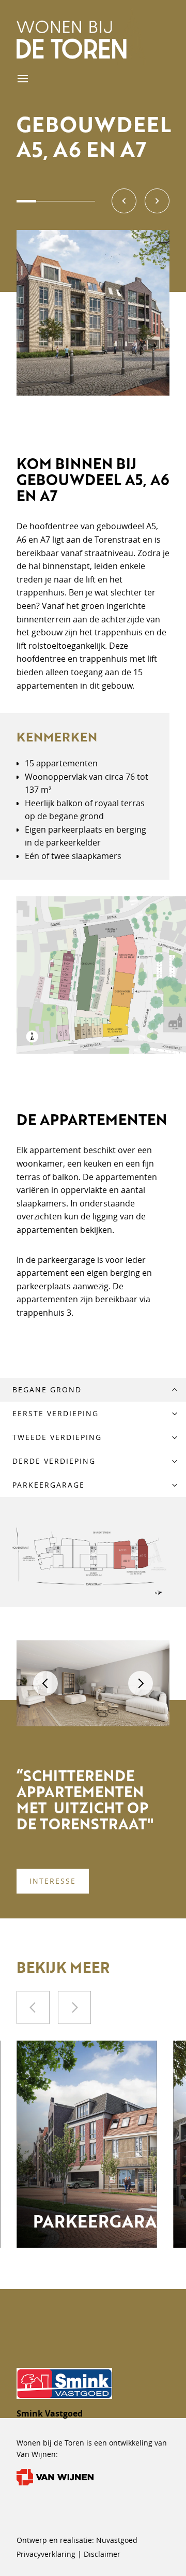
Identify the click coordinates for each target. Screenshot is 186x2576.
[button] (124, 201)
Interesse (53, 1881)
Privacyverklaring (47, 2554)
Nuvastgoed (117, 2540)
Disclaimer (102, 2554)
